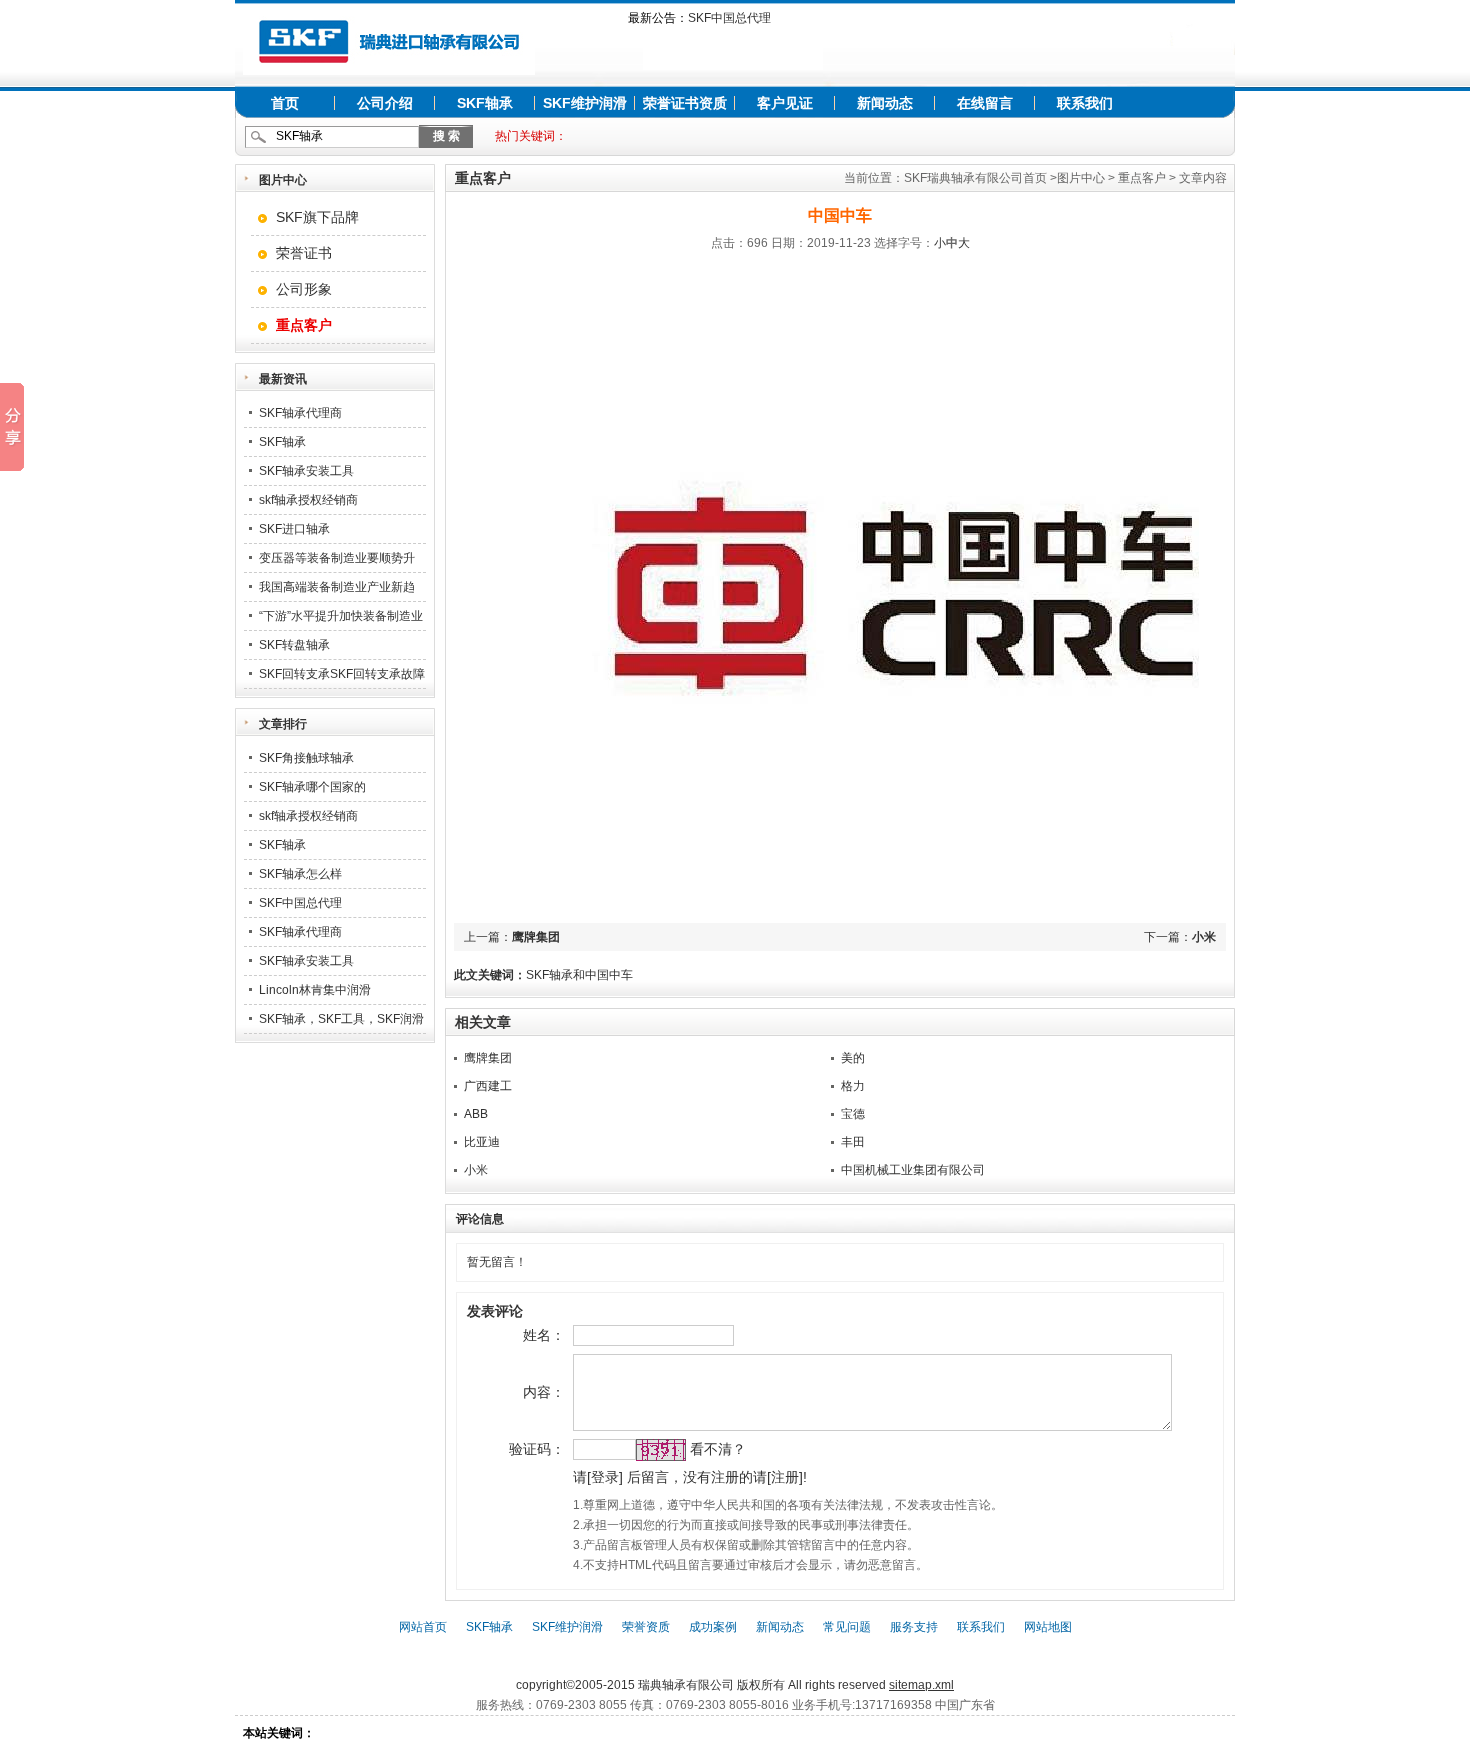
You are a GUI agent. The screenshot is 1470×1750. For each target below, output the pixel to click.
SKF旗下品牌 (317, 217)
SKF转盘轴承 (294, 645)
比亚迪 (482, 1142)
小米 (1204, 937)
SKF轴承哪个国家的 (312, 787)
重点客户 (1142, 178)
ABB (476, 1114)
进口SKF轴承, (784, 1665)
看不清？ (718, 1449)
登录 (605, 1477)
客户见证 (785, 103)
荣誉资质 (646, 1627)
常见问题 (847, 1627)
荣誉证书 (304, 253)
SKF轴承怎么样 (300, 874)
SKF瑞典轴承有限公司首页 (975, 178)
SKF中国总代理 (729, 18)
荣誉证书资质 (685, 103)
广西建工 (488, 1086)
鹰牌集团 (536, 937)
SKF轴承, (646, 1665)
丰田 (853, 1142)
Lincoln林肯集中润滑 (315, 990)
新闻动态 (885, 103)
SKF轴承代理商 (300, 413)
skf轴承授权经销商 (308, 500)
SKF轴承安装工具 (306, 471)
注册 (785, 1477)
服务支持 (914, 1627)
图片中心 (1081, 178)
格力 (853, 1086)
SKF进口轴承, (709, 1665)
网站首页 (423, 1627)
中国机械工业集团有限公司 (913, 1170)
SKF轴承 (485, 103)
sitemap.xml (921, 1685)
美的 (853, 1058)
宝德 (853, 1114)
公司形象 (304, 289)
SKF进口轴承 (294, 529)
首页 (285, 103)
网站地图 (1048, 1627)
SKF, (608, 1665)
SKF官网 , (849, 1665)
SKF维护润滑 (585, 103)
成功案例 (713, 1627)
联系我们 (1085, 103)
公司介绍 (385, 103)
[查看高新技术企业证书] (733, 66)
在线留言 (985, 103)
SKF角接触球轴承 (306, 758)
